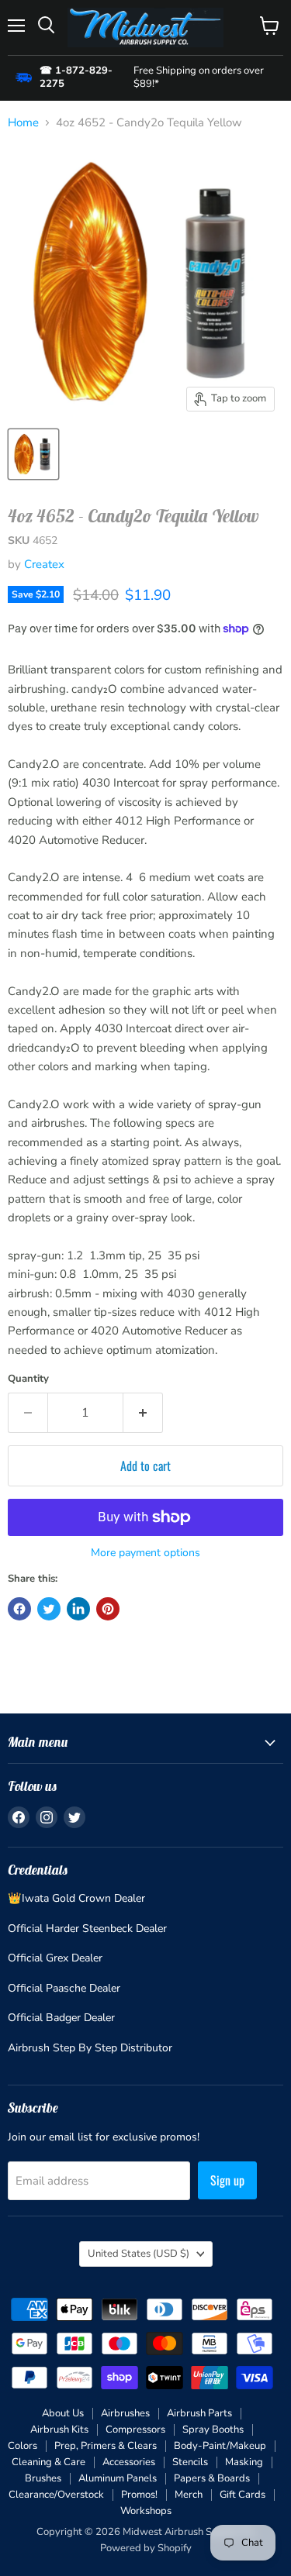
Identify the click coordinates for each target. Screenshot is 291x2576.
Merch (189, 2495)
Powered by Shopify (146, 2548)
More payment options (145, 1553)
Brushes (43, 2478)
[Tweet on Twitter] (49, 1609)
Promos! (139, 2495)
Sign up (227, 2180)
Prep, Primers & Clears (106, 2446)
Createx (44, 564)
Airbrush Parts (199, 2413)
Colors (23, 2446)
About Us (63, 2413)
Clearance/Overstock (56, 2495)
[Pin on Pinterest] (108, 1609)
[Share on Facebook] (19, 1609)
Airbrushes (125, 2413)
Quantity (28, 1379)
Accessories (129, 2462)
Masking (244, 2462)
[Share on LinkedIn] (78, 1609)
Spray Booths (213, 2430)
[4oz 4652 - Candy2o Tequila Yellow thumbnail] (33, 454)
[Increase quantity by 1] (143, 1413)
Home (23, 123)
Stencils (190, 2462)
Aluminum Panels (118, 2478)
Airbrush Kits (59, 2430)
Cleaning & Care (48, 2462)
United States (139, 2254)
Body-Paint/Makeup (220, 2446)
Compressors (135, 2430)
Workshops (146, 2511)
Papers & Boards (212, 2478)
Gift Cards (242, 2495)
